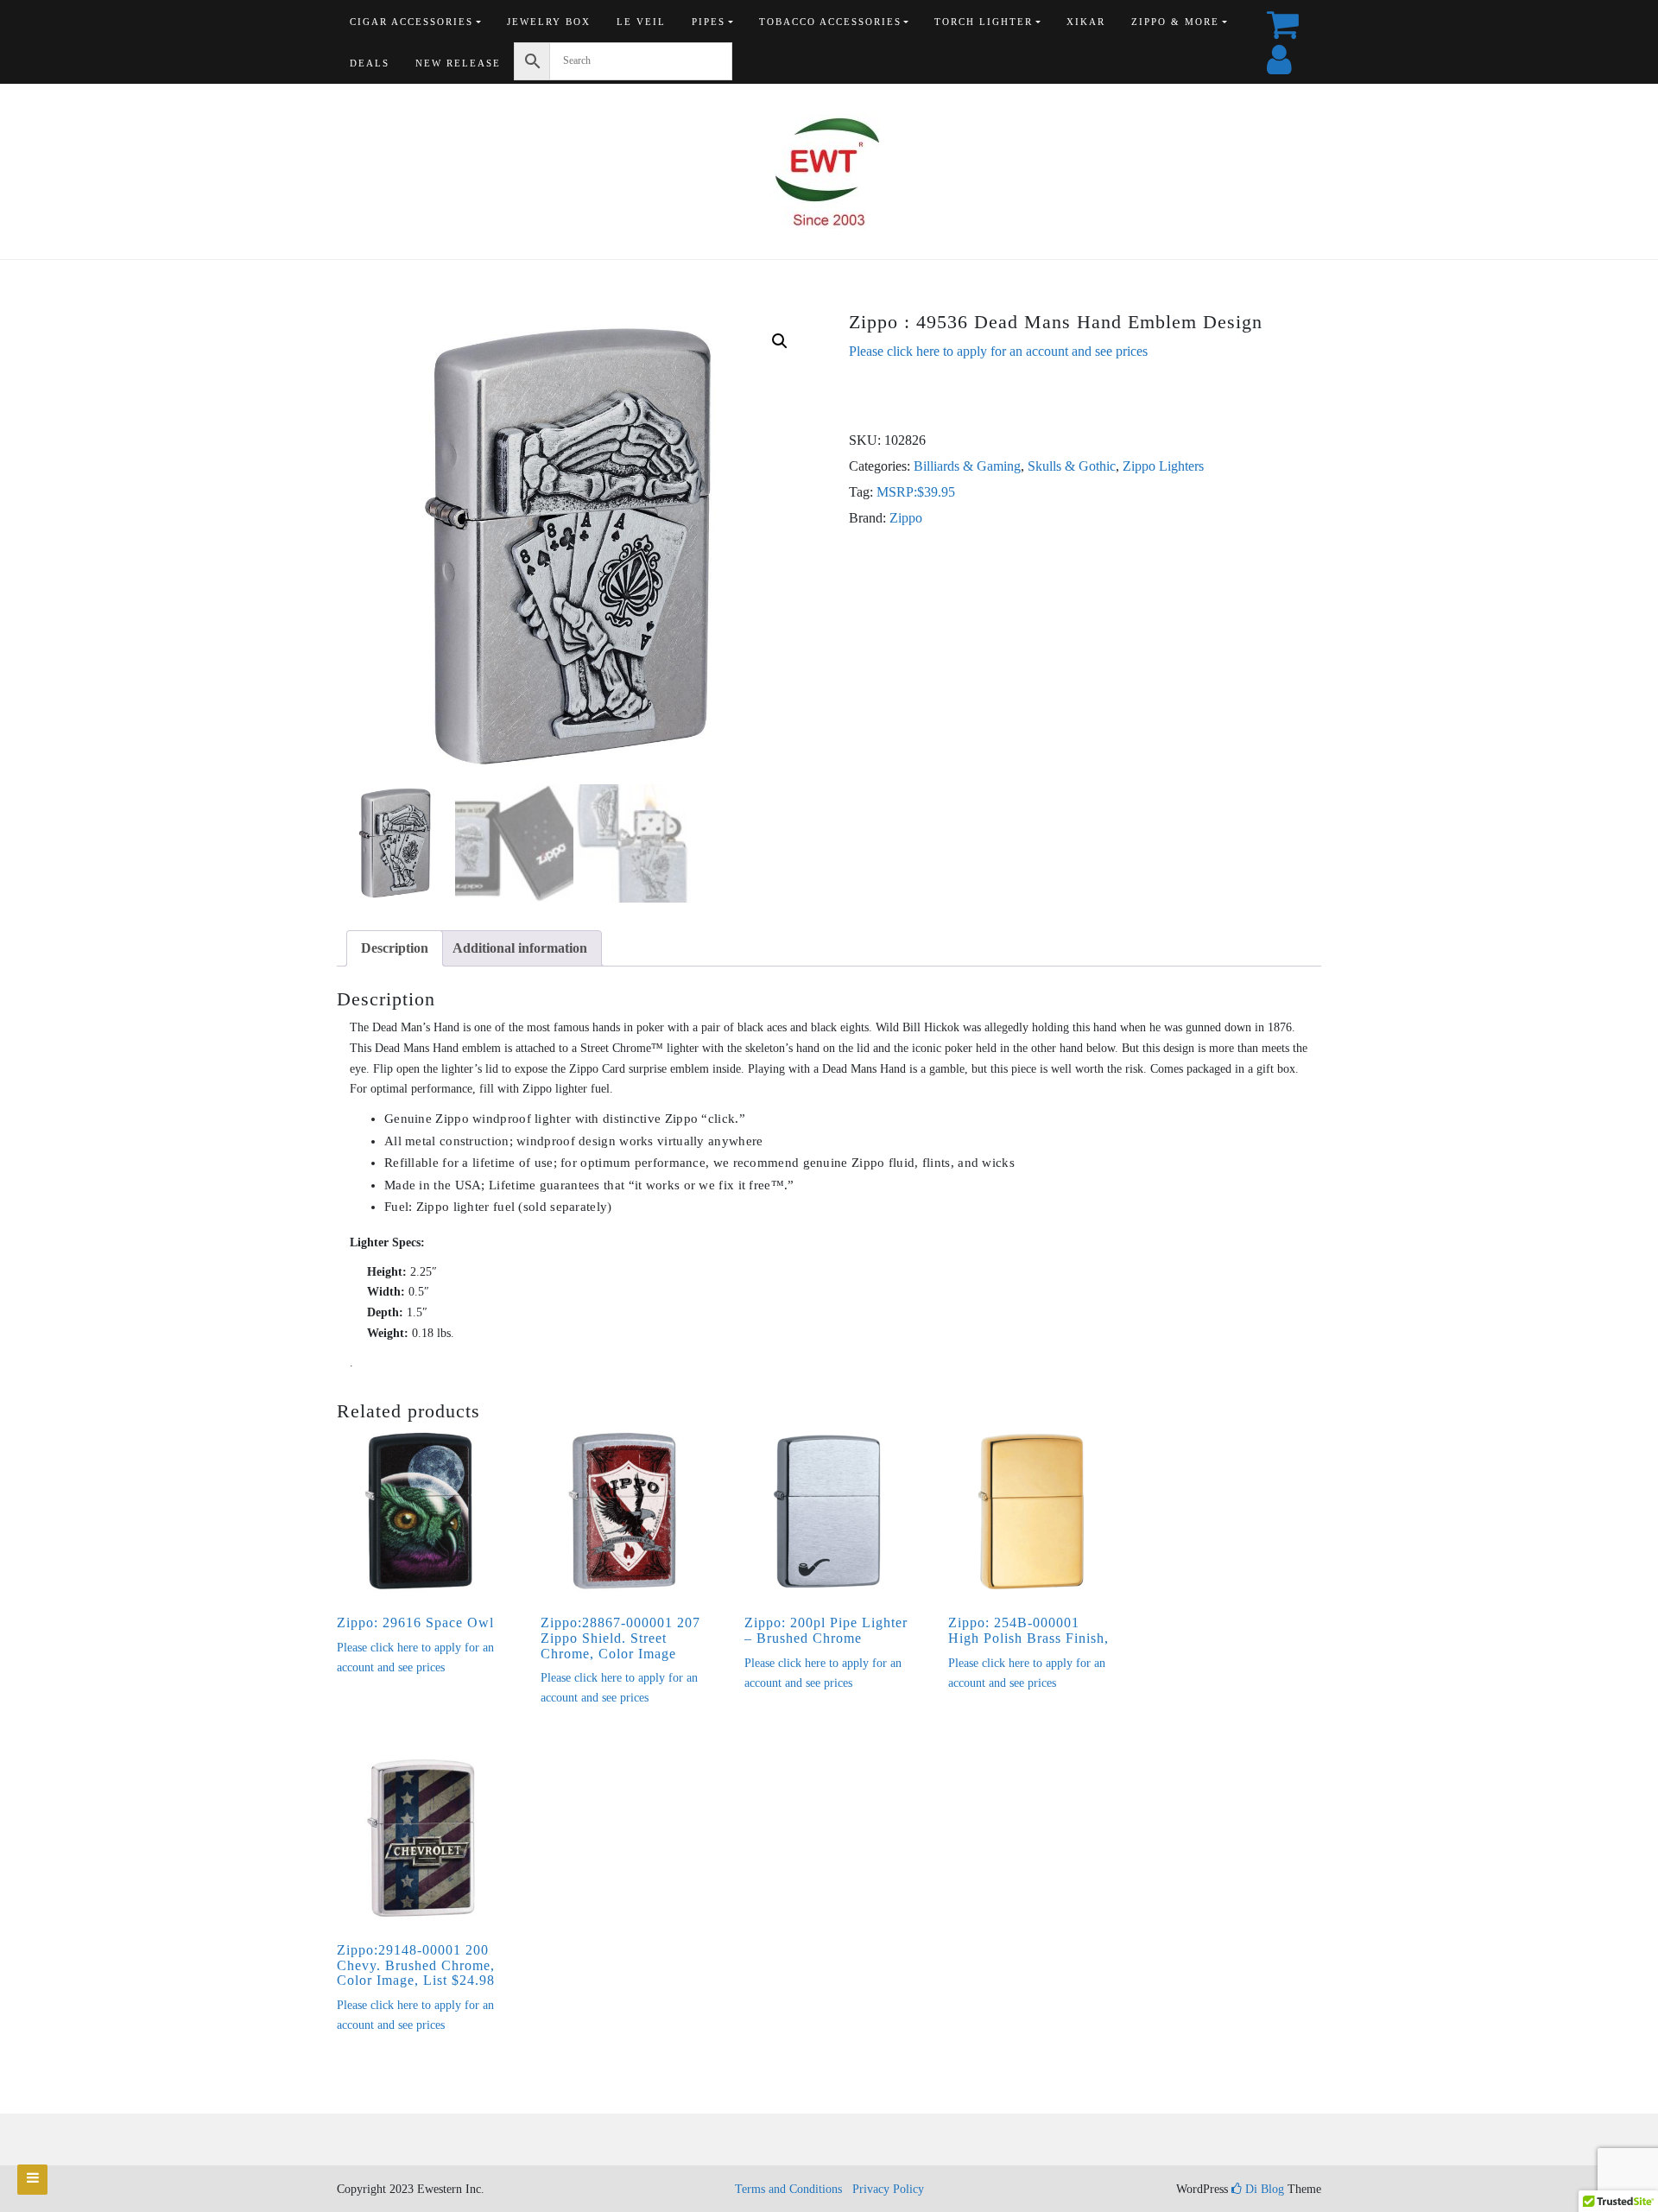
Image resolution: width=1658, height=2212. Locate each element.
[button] (780, 341)
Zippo (906, 518)
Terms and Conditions (788, 2189)
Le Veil (641, 22)
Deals (370, 63)
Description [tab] (395, 948)
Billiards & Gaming (967, 466)
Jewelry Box (549, 22)
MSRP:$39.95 (916, 492)
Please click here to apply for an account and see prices (998, 351)
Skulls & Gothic (1072, 466)
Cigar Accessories (411, 22)
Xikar (1086, 22)
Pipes (709, 22)
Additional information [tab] (520, 948)
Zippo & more (1175, 22)
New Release (458, 63)
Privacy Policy (888, 2189)
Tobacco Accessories (830, 22)
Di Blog (1263, 2189)
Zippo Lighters (1163, 466)
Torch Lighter (984, 22)
